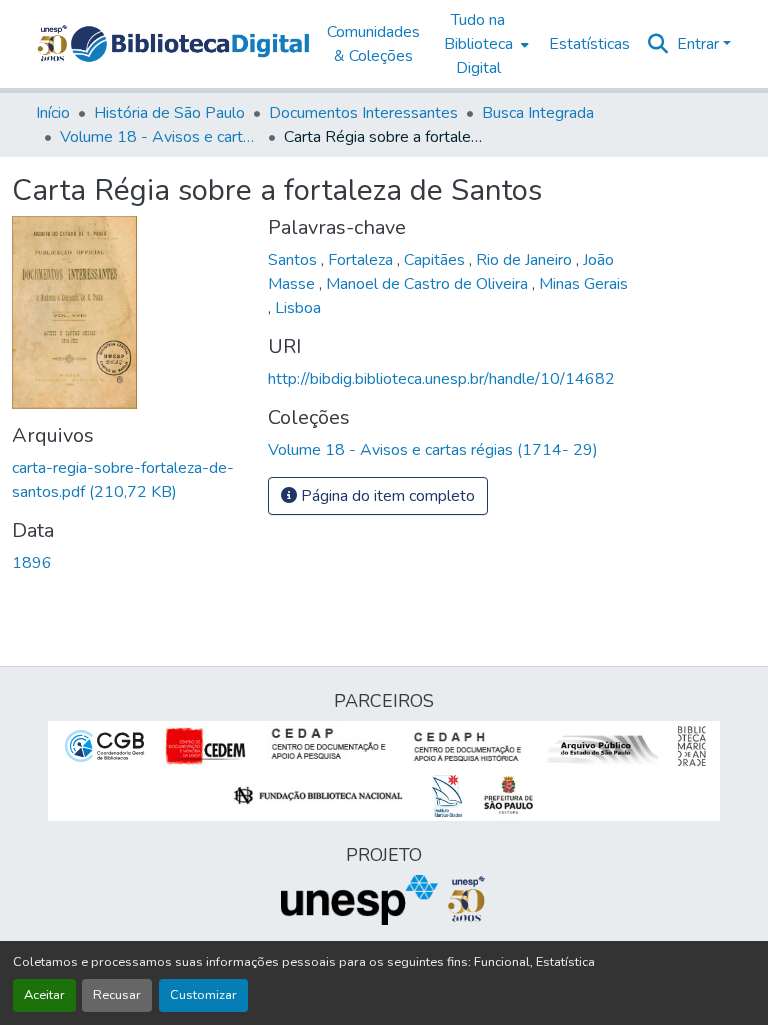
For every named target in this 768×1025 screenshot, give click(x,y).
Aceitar (44, 995)
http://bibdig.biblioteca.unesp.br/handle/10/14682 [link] (441, 379)
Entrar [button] (700, 44)
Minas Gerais (583, 284)
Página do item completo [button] (386, 496)
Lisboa (298, 308)
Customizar (203, 995)
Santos (294, 260)
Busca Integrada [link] (538, 113)
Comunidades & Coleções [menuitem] (373, 44)
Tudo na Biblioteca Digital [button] (478, 44)
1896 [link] (32, 563)
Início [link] (53, 113)
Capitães (436, 260)
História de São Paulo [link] (169, 113)
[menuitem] (484, 44)
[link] (128, 480)
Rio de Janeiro (526, 260)
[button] (190, 44)
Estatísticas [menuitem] (589, 44)
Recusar (117, 995)
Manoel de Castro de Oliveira (429, 284)
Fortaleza (362, 260)
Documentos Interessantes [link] (363, 113)
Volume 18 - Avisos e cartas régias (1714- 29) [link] (160, 137)
